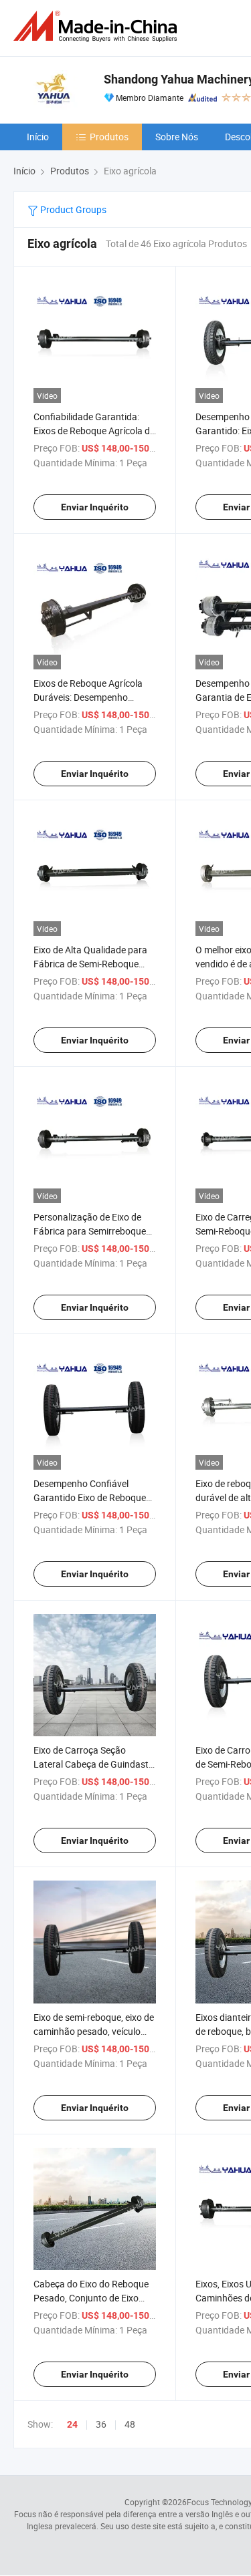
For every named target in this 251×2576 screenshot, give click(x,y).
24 (72, 2424)
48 (130, 2424)
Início (38, 137)
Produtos (109, 137)
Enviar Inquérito (95, 507)
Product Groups (72, 209)
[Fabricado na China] (98, 26)
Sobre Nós (177, 137)
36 (101, 2424)
